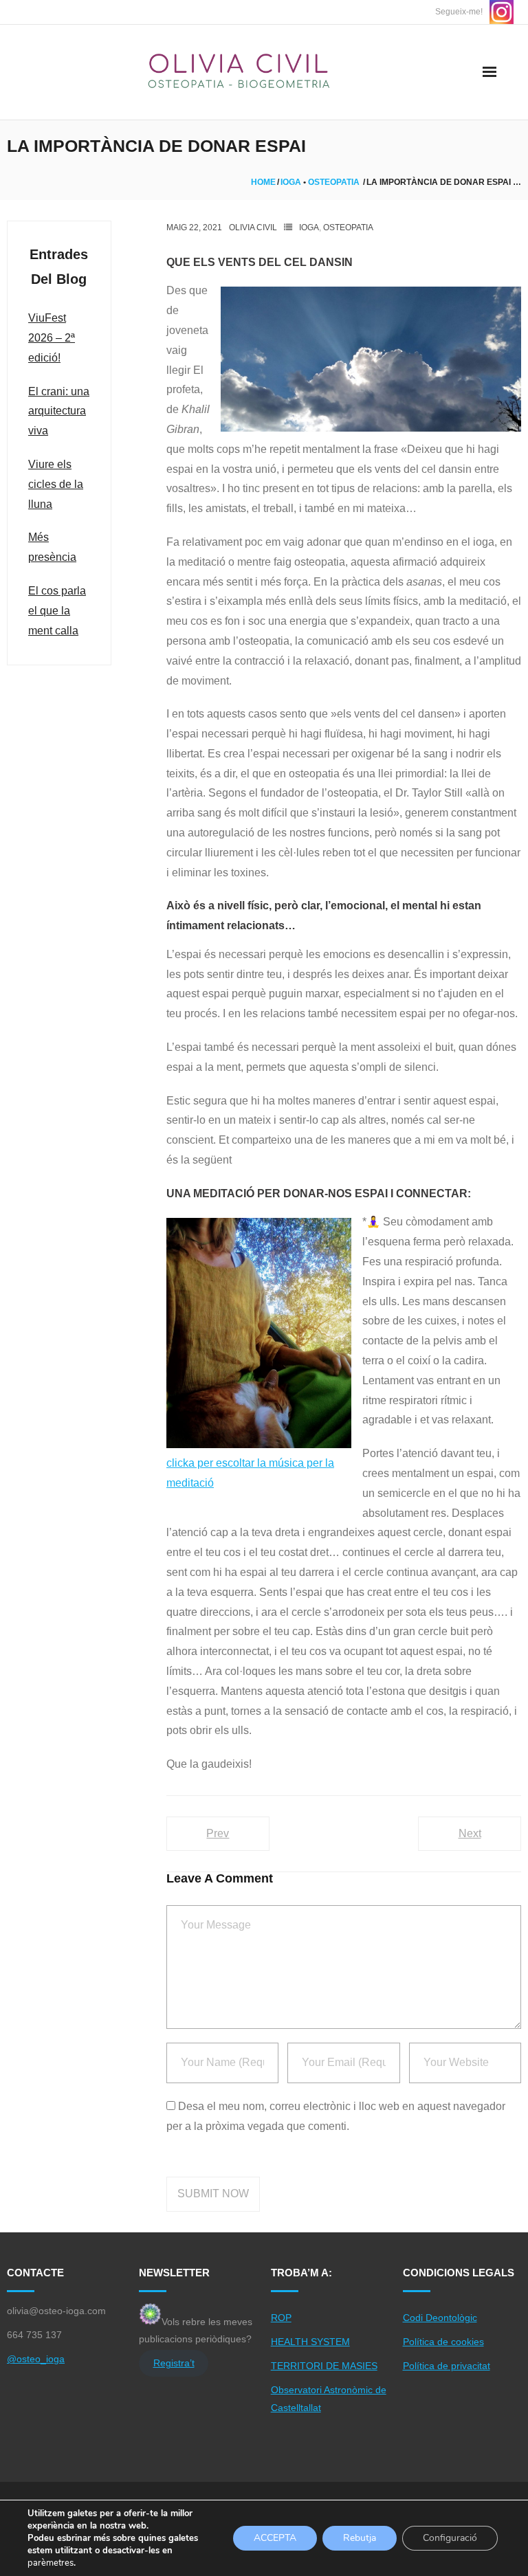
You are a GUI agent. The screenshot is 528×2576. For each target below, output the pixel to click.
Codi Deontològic (440, 2318)
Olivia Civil (253, 227)
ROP (281, 2318)
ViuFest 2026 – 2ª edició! (52, 338)
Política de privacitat (447, 2366)
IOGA (291, 182)
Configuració (450, 2538)
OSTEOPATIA (334, 182)
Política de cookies (443, 2342)
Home (263, 182)
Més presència (52, 547)
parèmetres (51, 2563)
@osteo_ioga (36, 2359)
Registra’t (174, 2363)
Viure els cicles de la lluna (56, 484)
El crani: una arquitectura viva (59, 411)
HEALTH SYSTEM (310, 2342)
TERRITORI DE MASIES (324, 2366)
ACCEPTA (275, 2538)
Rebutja (360, 2538)
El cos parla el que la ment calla (57, 611)
